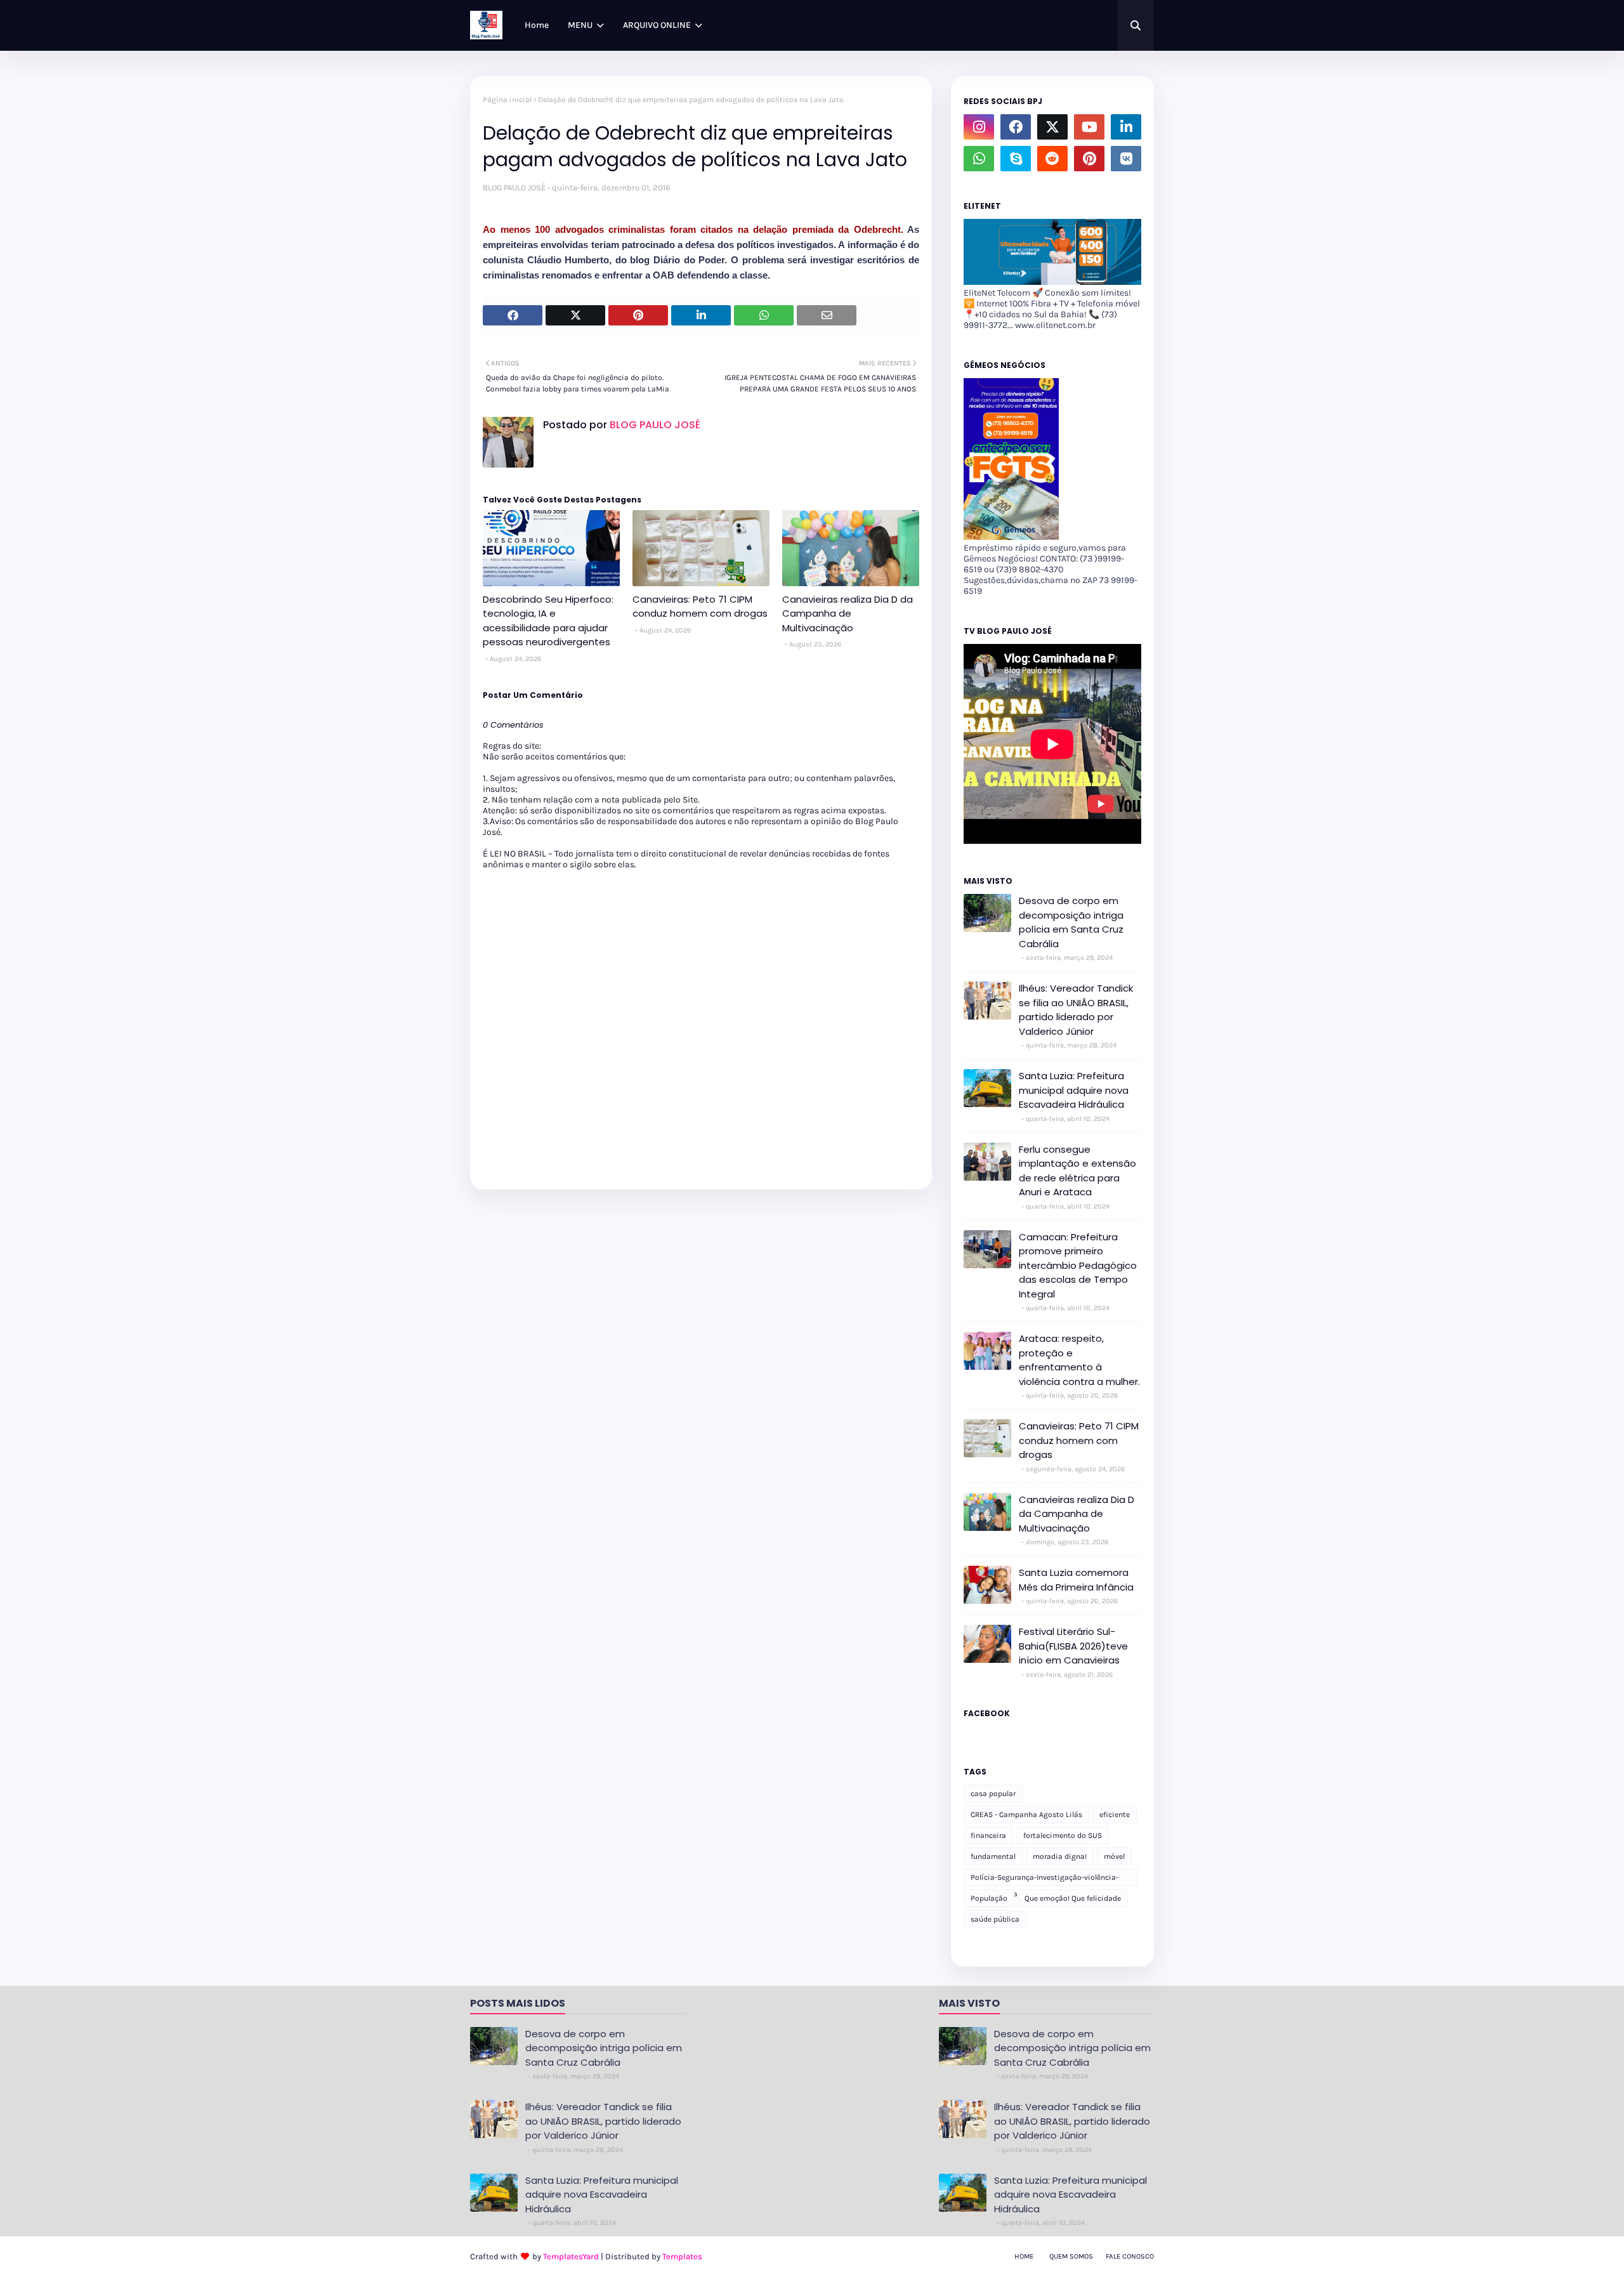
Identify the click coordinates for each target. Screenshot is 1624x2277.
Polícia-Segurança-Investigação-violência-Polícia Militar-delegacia (1044, 1880)
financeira (988, 1835)
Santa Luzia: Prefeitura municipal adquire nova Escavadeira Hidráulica (1074, 1090)
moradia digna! (1060, 1856)
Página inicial (507, 100)
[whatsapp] (979, 159)
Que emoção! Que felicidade (1073, 1898)
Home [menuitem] (537, 25)
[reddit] (1052, 159)
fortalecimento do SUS (1063, 1835)
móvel (1114, 1856)
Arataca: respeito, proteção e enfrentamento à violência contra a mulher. (1079, 1360)
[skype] (1016, 159)
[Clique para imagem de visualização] (828, 207)
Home (1024, 2256)
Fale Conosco (1130, 2256)
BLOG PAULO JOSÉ (514, 187)
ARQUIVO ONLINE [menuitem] (657, 25)
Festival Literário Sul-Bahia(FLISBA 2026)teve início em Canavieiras (1073, 1646)
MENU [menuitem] (580, 25)
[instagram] (979, 127)
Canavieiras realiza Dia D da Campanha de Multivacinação (848, 614)
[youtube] (1089, 127)
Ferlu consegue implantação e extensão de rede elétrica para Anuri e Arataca (1077, 1171)
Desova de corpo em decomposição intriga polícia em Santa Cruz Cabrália (1071, 922)
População (989, 1898)
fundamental (993, 1856)
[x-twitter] (1052, 127)
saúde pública (995, 1919)
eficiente (1115, 1814)
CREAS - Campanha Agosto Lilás (1026, 1814)
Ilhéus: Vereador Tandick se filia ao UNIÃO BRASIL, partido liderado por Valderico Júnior (1076, 1010)
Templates (682, 2256)
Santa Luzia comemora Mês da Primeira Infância (1076, 1580)
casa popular (993, 1794)
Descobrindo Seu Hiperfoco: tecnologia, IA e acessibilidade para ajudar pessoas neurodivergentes (548, 621)
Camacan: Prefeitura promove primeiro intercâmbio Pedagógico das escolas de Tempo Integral (1078, 1265)
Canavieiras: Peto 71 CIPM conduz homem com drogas (700, 607)
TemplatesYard (571, 2256)
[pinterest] (1089, 159)
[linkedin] (1126, 127)
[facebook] (1016, 127)
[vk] (1126, 159)
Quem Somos (1071, 2256)
